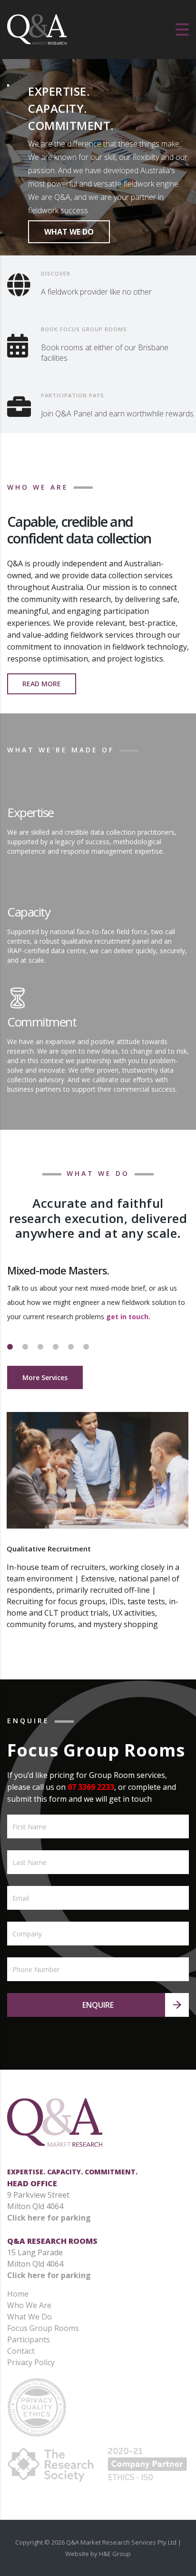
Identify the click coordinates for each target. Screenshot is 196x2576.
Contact (21, 2351)
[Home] (37, 29)
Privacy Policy (31, 2362)
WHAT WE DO (69, 232)
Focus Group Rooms (43, 2328)
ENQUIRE (98, 2005)
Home (18, 2294)
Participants (29, 2339)
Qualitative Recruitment (49, 1549)
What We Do (29, 2317)
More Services (45, 1377)
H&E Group (115, 2554)
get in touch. (128, 1317)
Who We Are (29, 2305)
